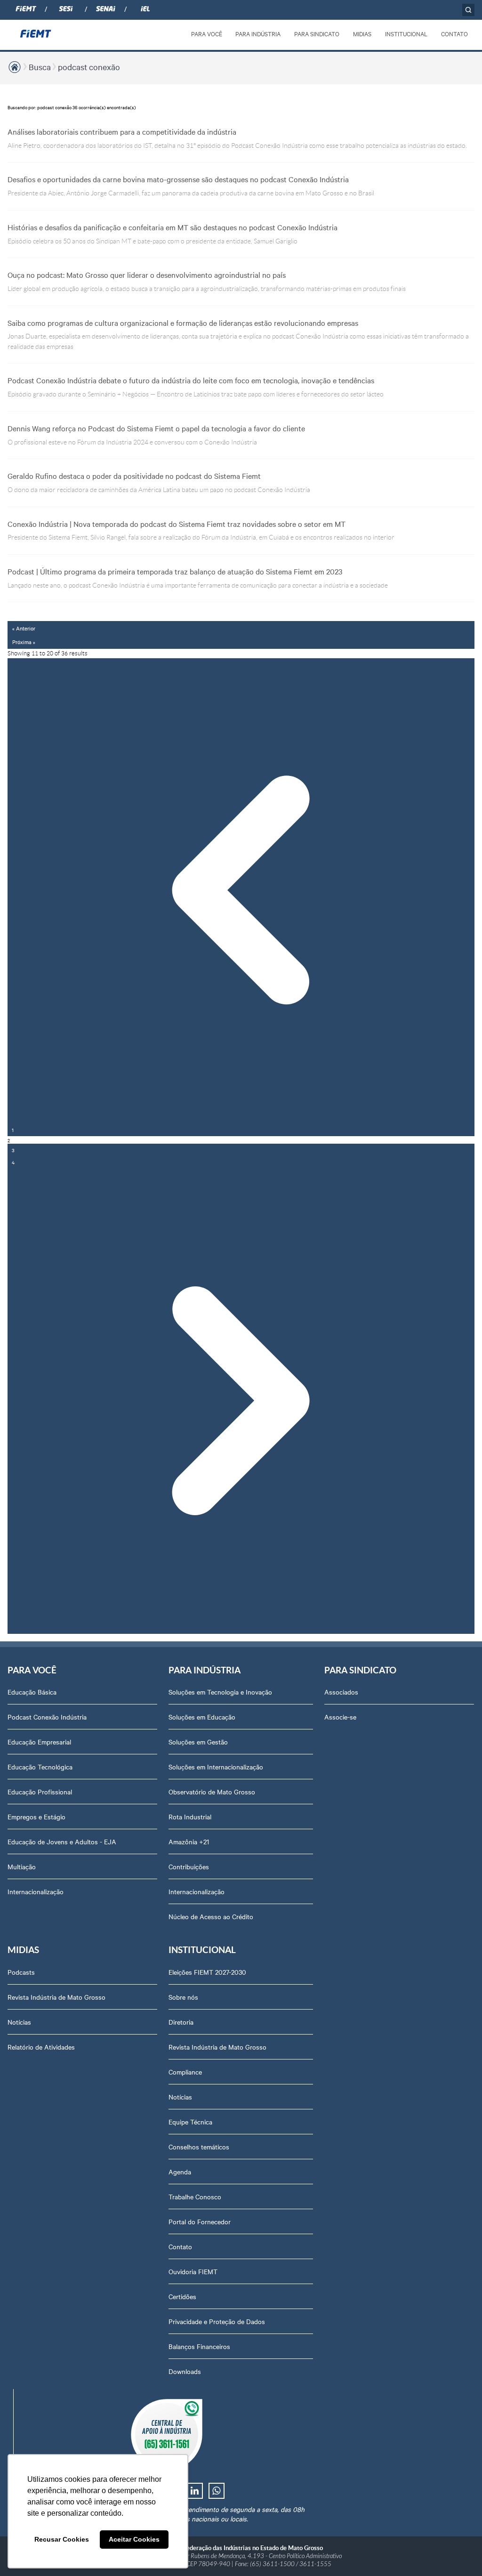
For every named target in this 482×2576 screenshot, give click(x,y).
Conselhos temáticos (199, 2147)
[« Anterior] (241, 891)
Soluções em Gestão (198, 1742)
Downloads (185, 2371)
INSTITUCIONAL (406, 33)
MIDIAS (362, 33)
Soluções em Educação (202, 1717)
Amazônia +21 (189, 1841)
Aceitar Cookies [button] (134, 2539)
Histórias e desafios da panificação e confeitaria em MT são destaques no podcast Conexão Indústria (173, 227)
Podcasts (21, 1972)
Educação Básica (32, 1692)
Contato (180, 2246)
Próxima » (24, 642)
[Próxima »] (241, 1401)
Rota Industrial (190, 1817)
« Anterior (24, 628)
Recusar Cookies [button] (62, 2539)
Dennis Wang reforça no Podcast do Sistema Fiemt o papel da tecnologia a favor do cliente (156, 428)
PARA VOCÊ (207, 33)
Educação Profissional (40, 1792)
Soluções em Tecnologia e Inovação (220, 1692)
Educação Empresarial (39, 1742)
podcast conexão (89, 67)
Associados (341, 1692)
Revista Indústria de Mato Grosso (56, 1997)
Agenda (180, 2172)
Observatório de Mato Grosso (212, 1792)
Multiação (22, 1866)
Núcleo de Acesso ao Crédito (211, 1916)
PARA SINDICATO (317, 33)
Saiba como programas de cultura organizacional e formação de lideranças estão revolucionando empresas (183, 323)
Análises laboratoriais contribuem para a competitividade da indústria (122, 131)
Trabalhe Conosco (195, 2196)
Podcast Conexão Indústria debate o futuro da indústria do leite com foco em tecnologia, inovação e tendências (191, 380)
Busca (40, 67)
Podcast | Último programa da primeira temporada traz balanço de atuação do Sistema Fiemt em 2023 (175, 571)
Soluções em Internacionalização (216, 1767)
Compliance (185, 2072)
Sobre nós (183, 1997)
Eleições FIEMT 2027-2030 (207, 1972)
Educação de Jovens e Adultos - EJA (62, 1841)
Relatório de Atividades (41, 2047)
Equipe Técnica (190, 2122)
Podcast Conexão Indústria (47, 1717)
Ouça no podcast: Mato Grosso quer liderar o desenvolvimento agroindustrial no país (147, 275)
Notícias (19, 2022)
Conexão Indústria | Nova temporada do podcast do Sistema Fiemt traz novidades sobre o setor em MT (177, 524)
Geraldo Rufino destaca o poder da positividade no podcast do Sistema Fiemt (134, 476)
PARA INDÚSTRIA (258, 33)
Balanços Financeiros (199, 2346)
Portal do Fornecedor (200, 2221)
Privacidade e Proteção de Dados (217, 2321)
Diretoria (181, 2022)
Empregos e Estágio (36, 1817)
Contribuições (189, 1866)
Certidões (182, 2296)
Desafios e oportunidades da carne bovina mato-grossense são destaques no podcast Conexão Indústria (178, 179)
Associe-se (340, 1717)
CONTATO (454, 33)
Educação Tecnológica (40, 1767)
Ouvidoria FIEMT (193, 2271)
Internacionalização (36, 1891)
